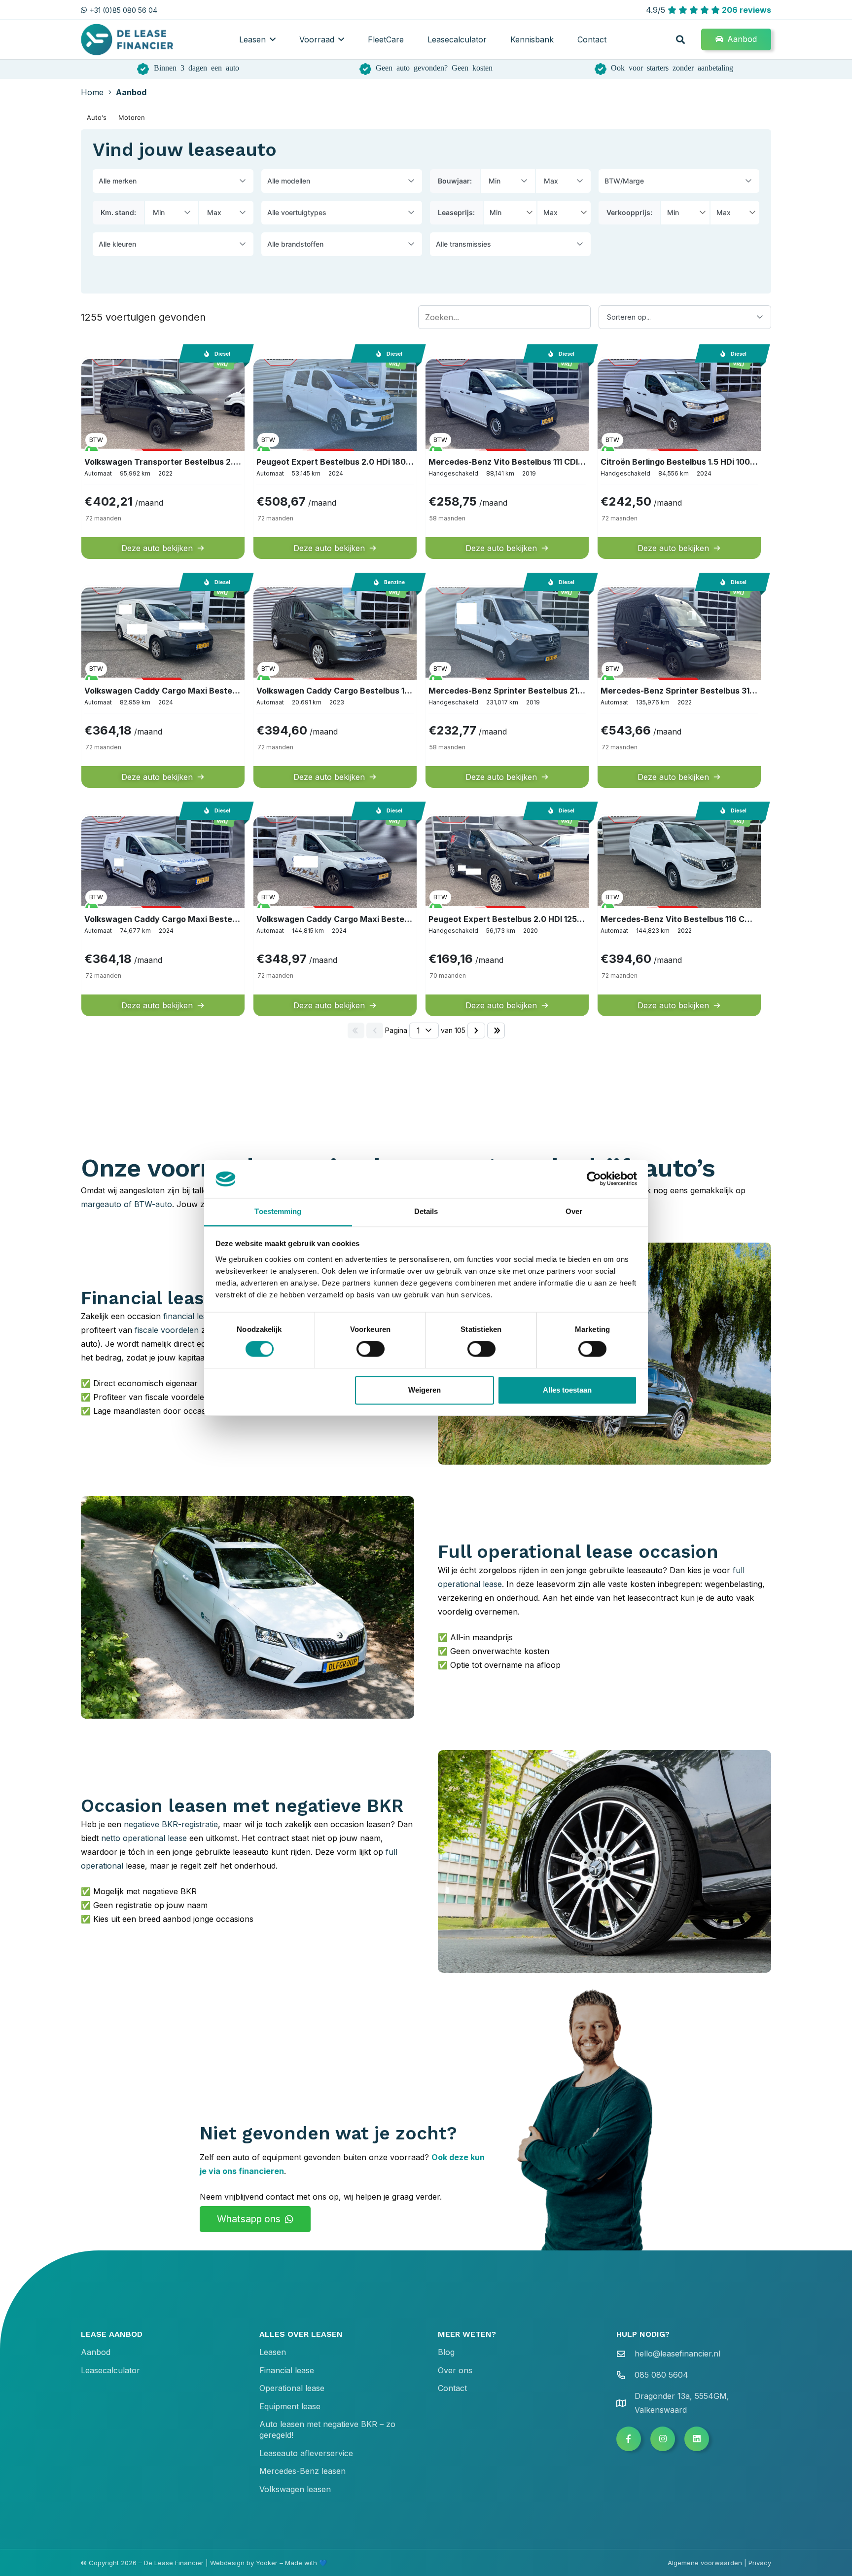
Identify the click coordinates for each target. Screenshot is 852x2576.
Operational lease (292, 2388)
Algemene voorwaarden (705, 2563)
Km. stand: (118, 212)
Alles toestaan (567, 1390)
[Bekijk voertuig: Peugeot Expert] (335, 458)
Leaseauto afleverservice (306, 2453)
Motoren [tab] (132, 117)
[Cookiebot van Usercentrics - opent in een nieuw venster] (594, 1179)
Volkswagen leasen (295, 2489)
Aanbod (96, 2352)
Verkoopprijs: (629, 212)
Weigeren (425, 1390)
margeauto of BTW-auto (126, 1204)
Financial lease (287, 2370)
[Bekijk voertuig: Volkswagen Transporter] (163, 458)
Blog (446, 2352)
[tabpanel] (426, 587)
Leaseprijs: (456, 212)
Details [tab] (426, 1211)
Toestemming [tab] (278, 1211)
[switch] (371, 1349)
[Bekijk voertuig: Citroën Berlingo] (679, 458)
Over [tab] (574, 1211)
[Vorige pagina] (375, 1030)
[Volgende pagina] (476, 1030)
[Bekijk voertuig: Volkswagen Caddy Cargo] (335, 686)
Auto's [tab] (97, 117)
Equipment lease (290, 2406)
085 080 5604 (661, 2375)
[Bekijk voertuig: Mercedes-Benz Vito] (507, 458)
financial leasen (192, 1316)
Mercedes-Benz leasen (302, 2471)
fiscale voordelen (167, 1330)
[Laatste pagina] (496, 1030)
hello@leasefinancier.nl (677, 2354)
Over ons (455, 2370)
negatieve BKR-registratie (171, 1824)
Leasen (273, 2352)
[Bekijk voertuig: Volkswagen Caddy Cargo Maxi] (163, 686)
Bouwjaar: (455, 181)
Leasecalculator (110, 2370)
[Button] (629, 2439)
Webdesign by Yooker (244, 2563)
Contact (452, 2388)
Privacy (760, 2563)
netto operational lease (144, 1838)
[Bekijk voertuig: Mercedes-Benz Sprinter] (507, 686)
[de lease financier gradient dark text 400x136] (128, 40)
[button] (273, 39)
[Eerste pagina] (356, 1030)
